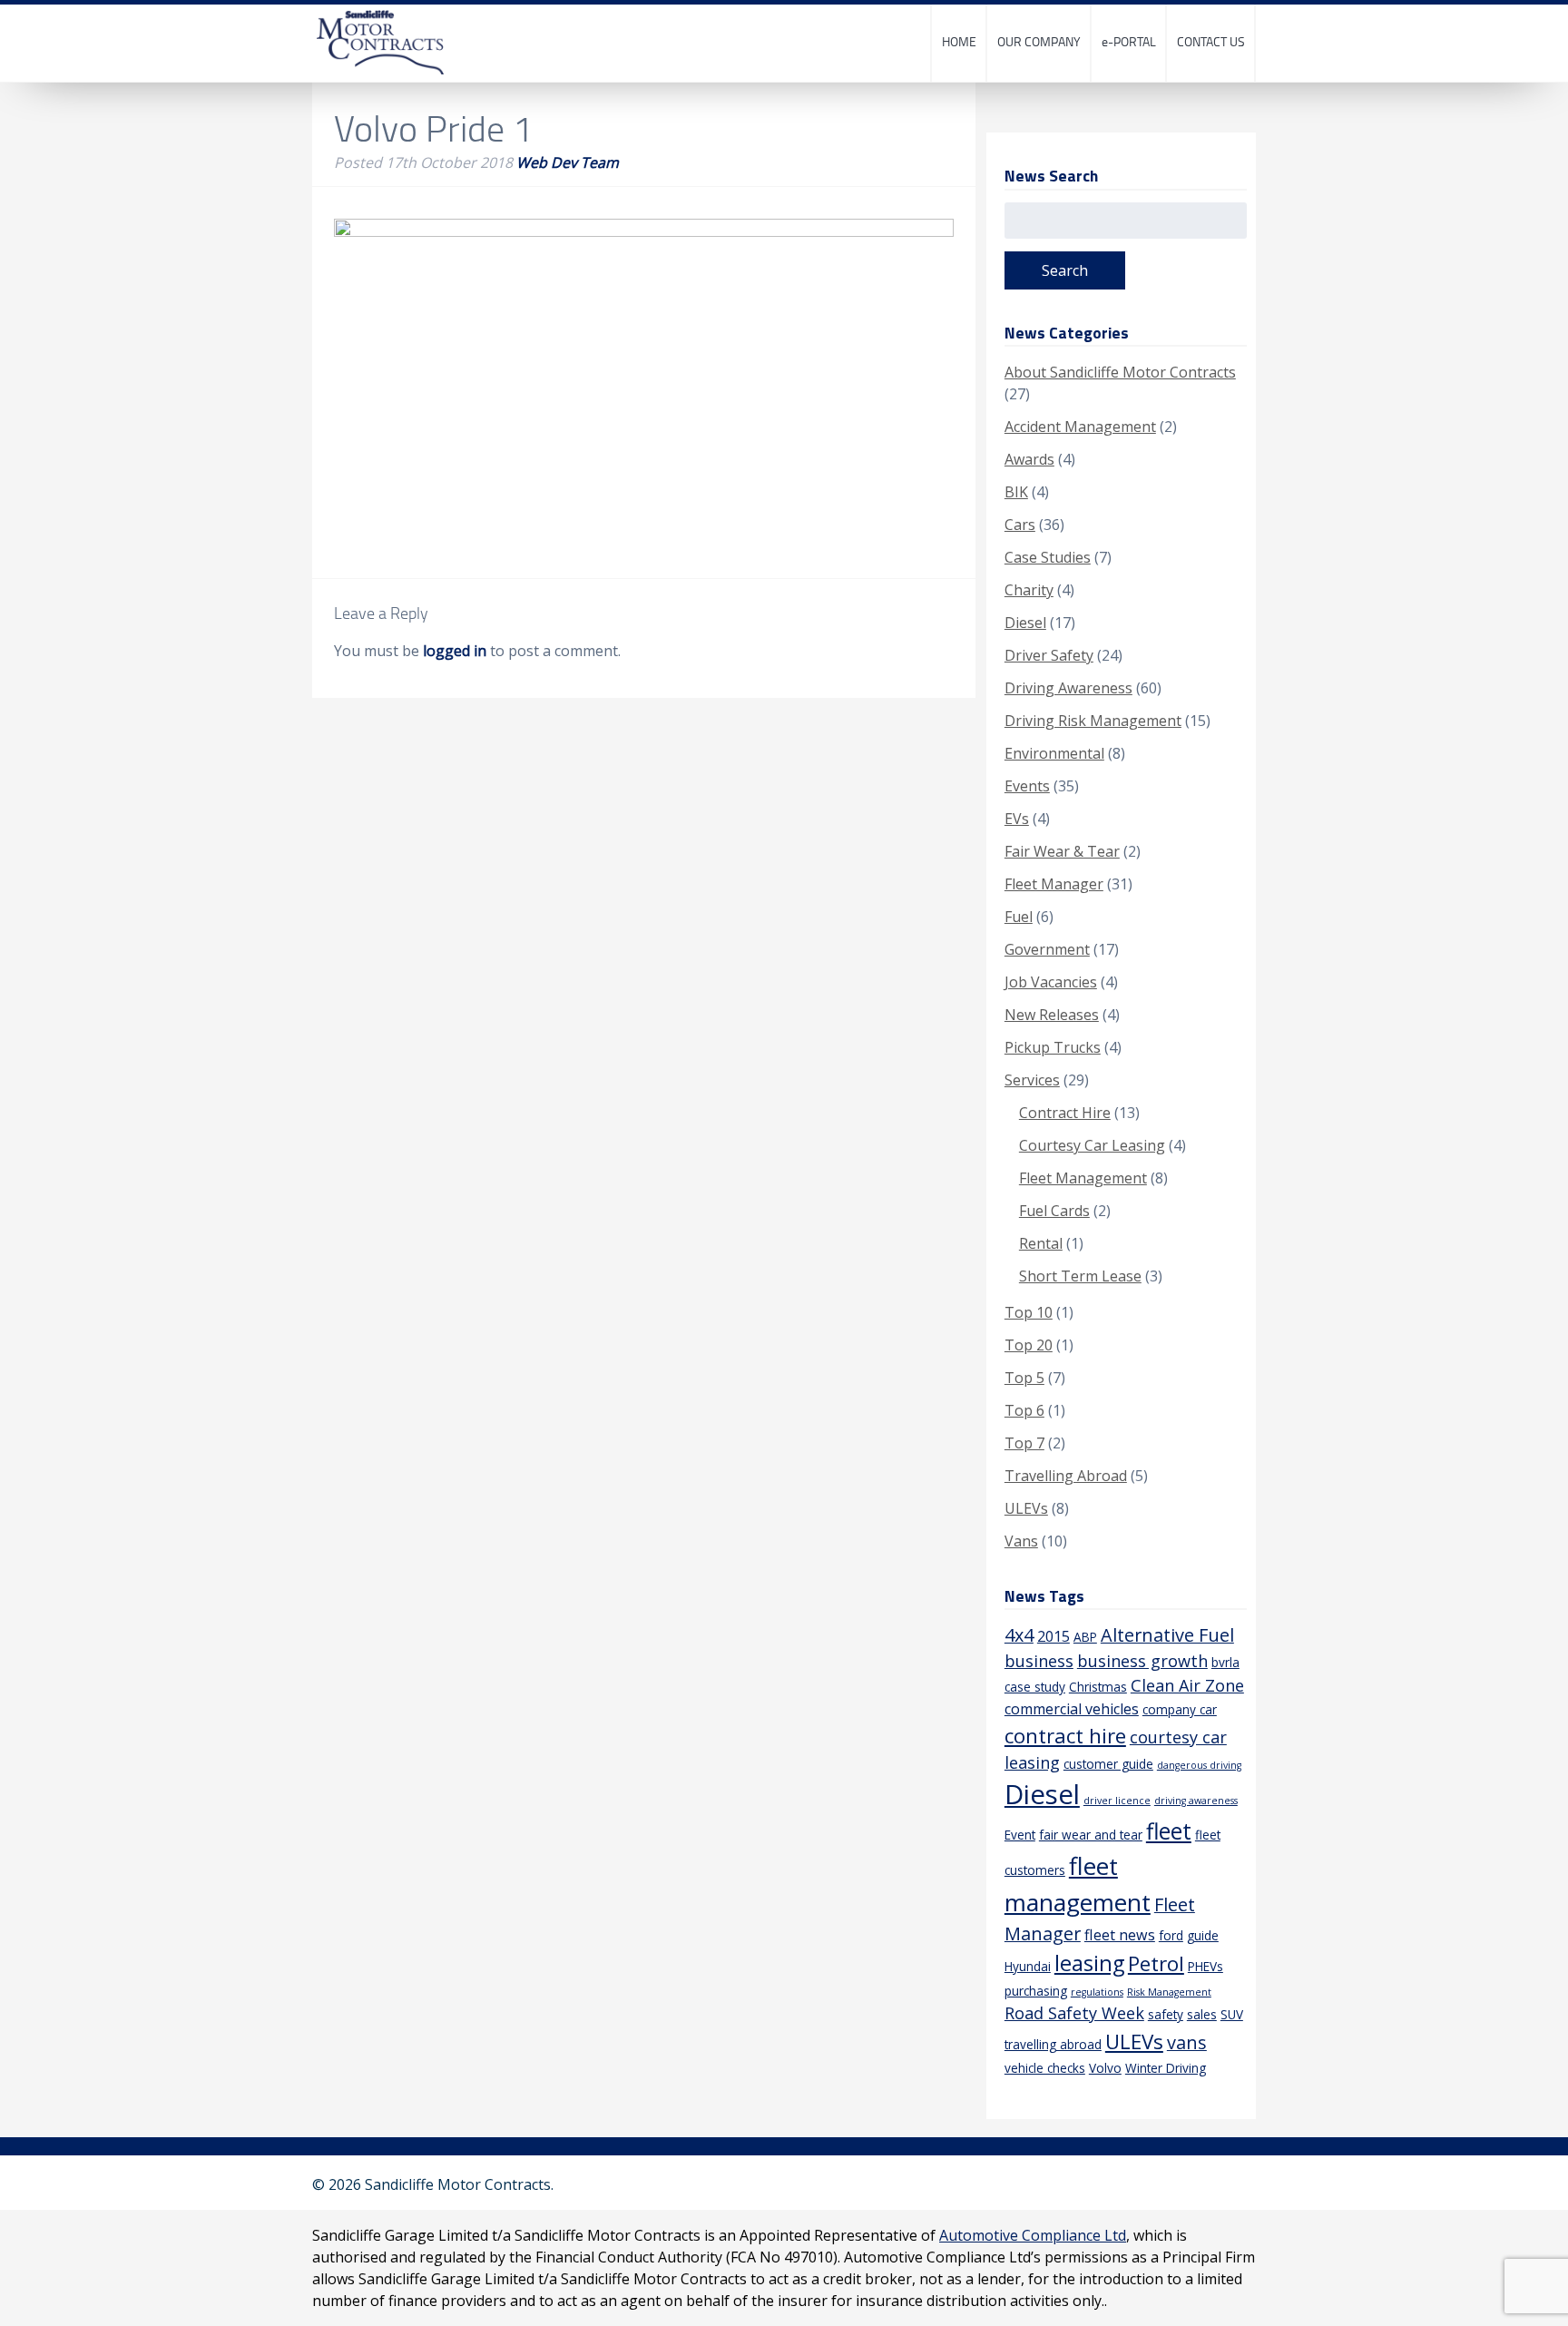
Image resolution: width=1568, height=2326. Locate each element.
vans (1187, 2042)
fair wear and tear (1091, 1835)
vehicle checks (1045, 2068)
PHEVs (1205, 1966)
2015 (1053, 1636)
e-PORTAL (1129, 41)
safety (1166, 2014)
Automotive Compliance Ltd (1033, 2235)
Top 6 (1024, 1410)
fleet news (1120, 1935)
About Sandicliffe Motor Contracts (1120, 372)
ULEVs (1026, 1508)
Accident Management (1080, 427)
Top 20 (1029, 1345)
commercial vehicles (1072, 1709)
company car (1180, 1709)
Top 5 (1024, 1378)
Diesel (1025, 623)
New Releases (1052, 1015)
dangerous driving (1199, 1765)
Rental (1041, 1243)
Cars (1020, 525)
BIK (1016, 492)
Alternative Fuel (1167, 1635)
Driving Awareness (1068, 688)
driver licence (1117, 1801)
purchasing (1036, 1991)
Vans (1021, 1541)
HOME (959, 41)
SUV (1232, 2014)
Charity (1029, 590)
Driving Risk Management (1093, 721)
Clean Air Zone (1187, 1685)
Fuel (1019, 917)
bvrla (1225, 1662)
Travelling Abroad (1066, 1476)
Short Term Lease (1080, 1276)
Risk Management (1169, 1992)
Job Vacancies (1051, 982)
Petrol (1156, 1963)
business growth (1142, 1661)
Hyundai (1028, 1966)
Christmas (1098, 1687)
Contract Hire (1065, 1113)
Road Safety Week (1074, 2013)
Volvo (1105, 2068)
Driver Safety (1049, 655)
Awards (1029, 459)
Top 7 (1024, 1443)
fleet (1169, 1831)
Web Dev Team (568, 162)
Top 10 (1029, 1312)
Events (1027, 786)
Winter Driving (1166, 2068)
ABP (1085, 1637)
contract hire (1065, 1736)
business (1039, 1661)
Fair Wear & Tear (1062, 851)
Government (1047, 949)
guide (1203, 1935)
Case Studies (1048, 557)
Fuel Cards (1054, 1211)
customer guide (1108, 1764)
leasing (1089, 1963)
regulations (1097, 1992)
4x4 (1019, 1635)
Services (1032, 1080)
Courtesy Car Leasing (1092, 1145)
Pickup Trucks (1053, 1047)
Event (1020, 1835)
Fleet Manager (1054, 884)
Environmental (1054, 753)
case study (1035, 1687)
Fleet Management (1083, 1178)
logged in (455, 651)
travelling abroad (1053, 2044)
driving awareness (1196, 1801)
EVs (1017, 819)
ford (1171, 1935)
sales (1202, 2014)
